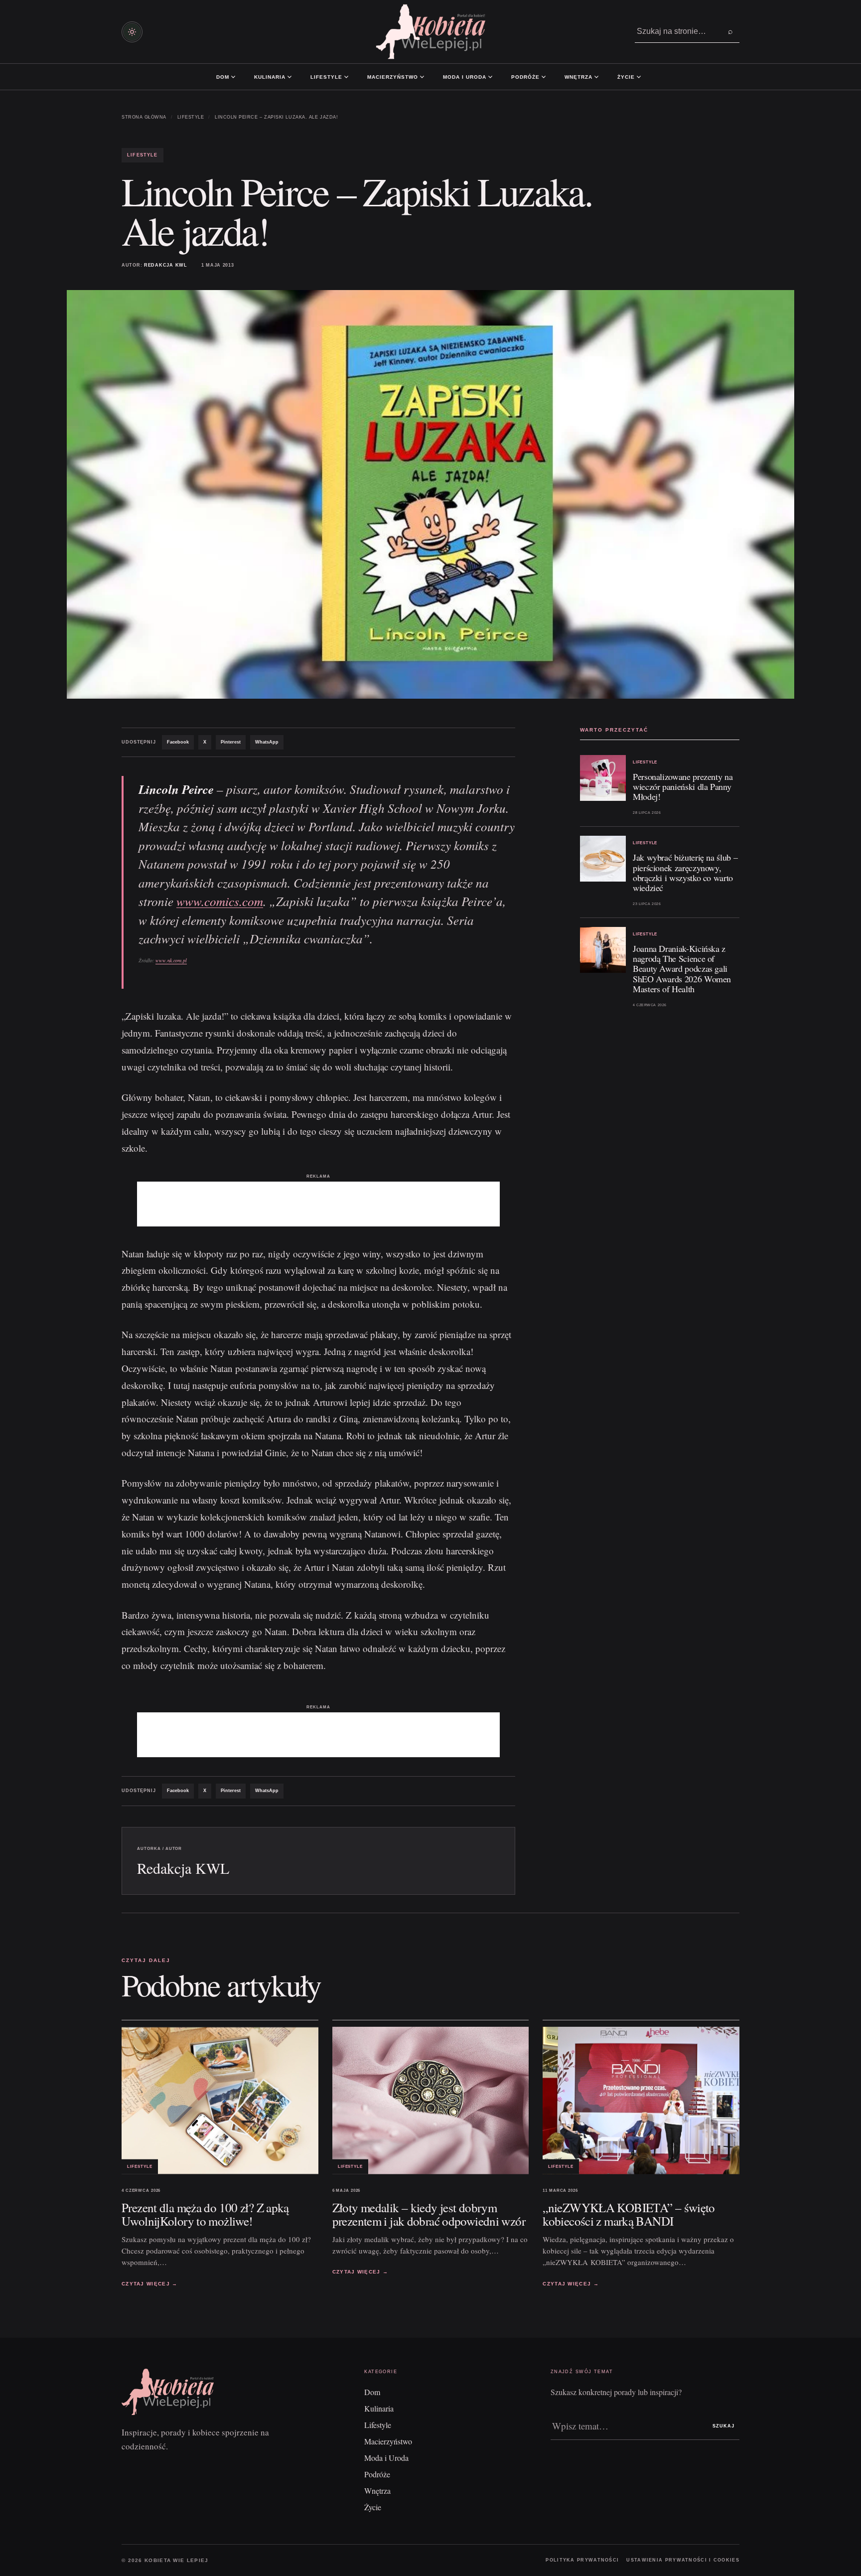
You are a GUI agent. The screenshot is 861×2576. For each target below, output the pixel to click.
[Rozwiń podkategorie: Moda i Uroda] (490, 77)
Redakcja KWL (166, 265)
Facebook (178, 742)
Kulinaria (270, 77)
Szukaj (723, 2426)
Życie (626, 77)
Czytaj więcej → (150, 2283)
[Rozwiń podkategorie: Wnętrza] (596, 77)
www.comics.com (220, 901)
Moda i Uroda (465, 77)
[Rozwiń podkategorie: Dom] (233, 77)
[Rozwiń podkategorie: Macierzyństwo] (422, 77)
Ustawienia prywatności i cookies (683, 2560)
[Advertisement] (318, 1204)
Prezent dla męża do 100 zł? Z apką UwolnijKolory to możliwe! (205, 2214)
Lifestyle (326, 77)
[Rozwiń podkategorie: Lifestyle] (346, 77)
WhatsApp (267, 742)
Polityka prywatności (582, 2560)
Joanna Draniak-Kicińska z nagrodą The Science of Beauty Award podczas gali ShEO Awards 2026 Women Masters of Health (682, 969)
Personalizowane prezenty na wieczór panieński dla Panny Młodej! (683, 786)
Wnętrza (578, 77)
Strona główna (144, 117)
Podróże (525, 77)
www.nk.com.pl (171, 960)
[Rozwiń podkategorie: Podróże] (544, 77)
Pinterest (231, 742)
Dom (223, 77)
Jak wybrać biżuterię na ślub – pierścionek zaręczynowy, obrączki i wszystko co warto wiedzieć (685, 872)
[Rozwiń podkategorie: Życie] (639, 77)
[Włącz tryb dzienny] (132, 32)
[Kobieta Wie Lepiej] (430, 32)
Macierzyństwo (393, 77)
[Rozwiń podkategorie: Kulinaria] (289, 77)
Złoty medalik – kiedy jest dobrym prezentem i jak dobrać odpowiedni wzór (429, 2214)
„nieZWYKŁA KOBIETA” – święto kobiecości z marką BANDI (629, 2214)
